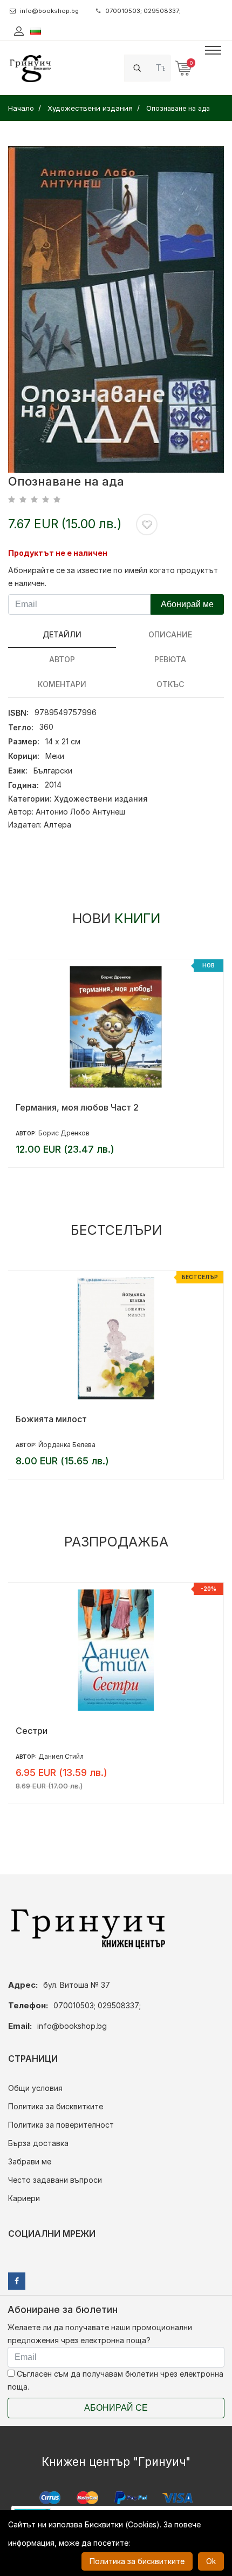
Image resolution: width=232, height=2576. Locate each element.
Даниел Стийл (61, 1756)
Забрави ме (30, 2161)
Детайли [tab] (62, 634)
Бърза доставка (38, 2143)
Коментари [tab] (62, 684)
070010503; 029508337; (143, 11)
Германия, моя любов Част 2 (77, 1107)
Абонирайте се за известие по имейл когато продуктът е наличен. (113, 577)
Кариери (24, 2198)
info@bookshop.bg (49, 11)
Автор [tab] (62, 659)
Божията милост (51, 1419)
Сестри (32, 1731)
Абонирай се (116, 2408)
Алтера (57, 825)
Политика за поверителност (61, 2125)
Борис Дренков (64, 1133)
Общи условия (35, 2088)
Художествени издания (101, 799)
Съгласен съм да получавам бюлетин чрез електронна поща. (115, 2380)
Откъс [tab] (170, 684)
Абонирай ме (187, 604)
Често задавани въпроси (55, 2180)
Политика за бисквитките (56, 2106)
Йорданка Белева (67, 1445)
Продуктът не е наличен (58, 553)
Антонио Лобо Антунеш (80, 812)
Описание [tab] (170, 634)
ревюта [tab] (170, 659)
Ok (211, 2561)
